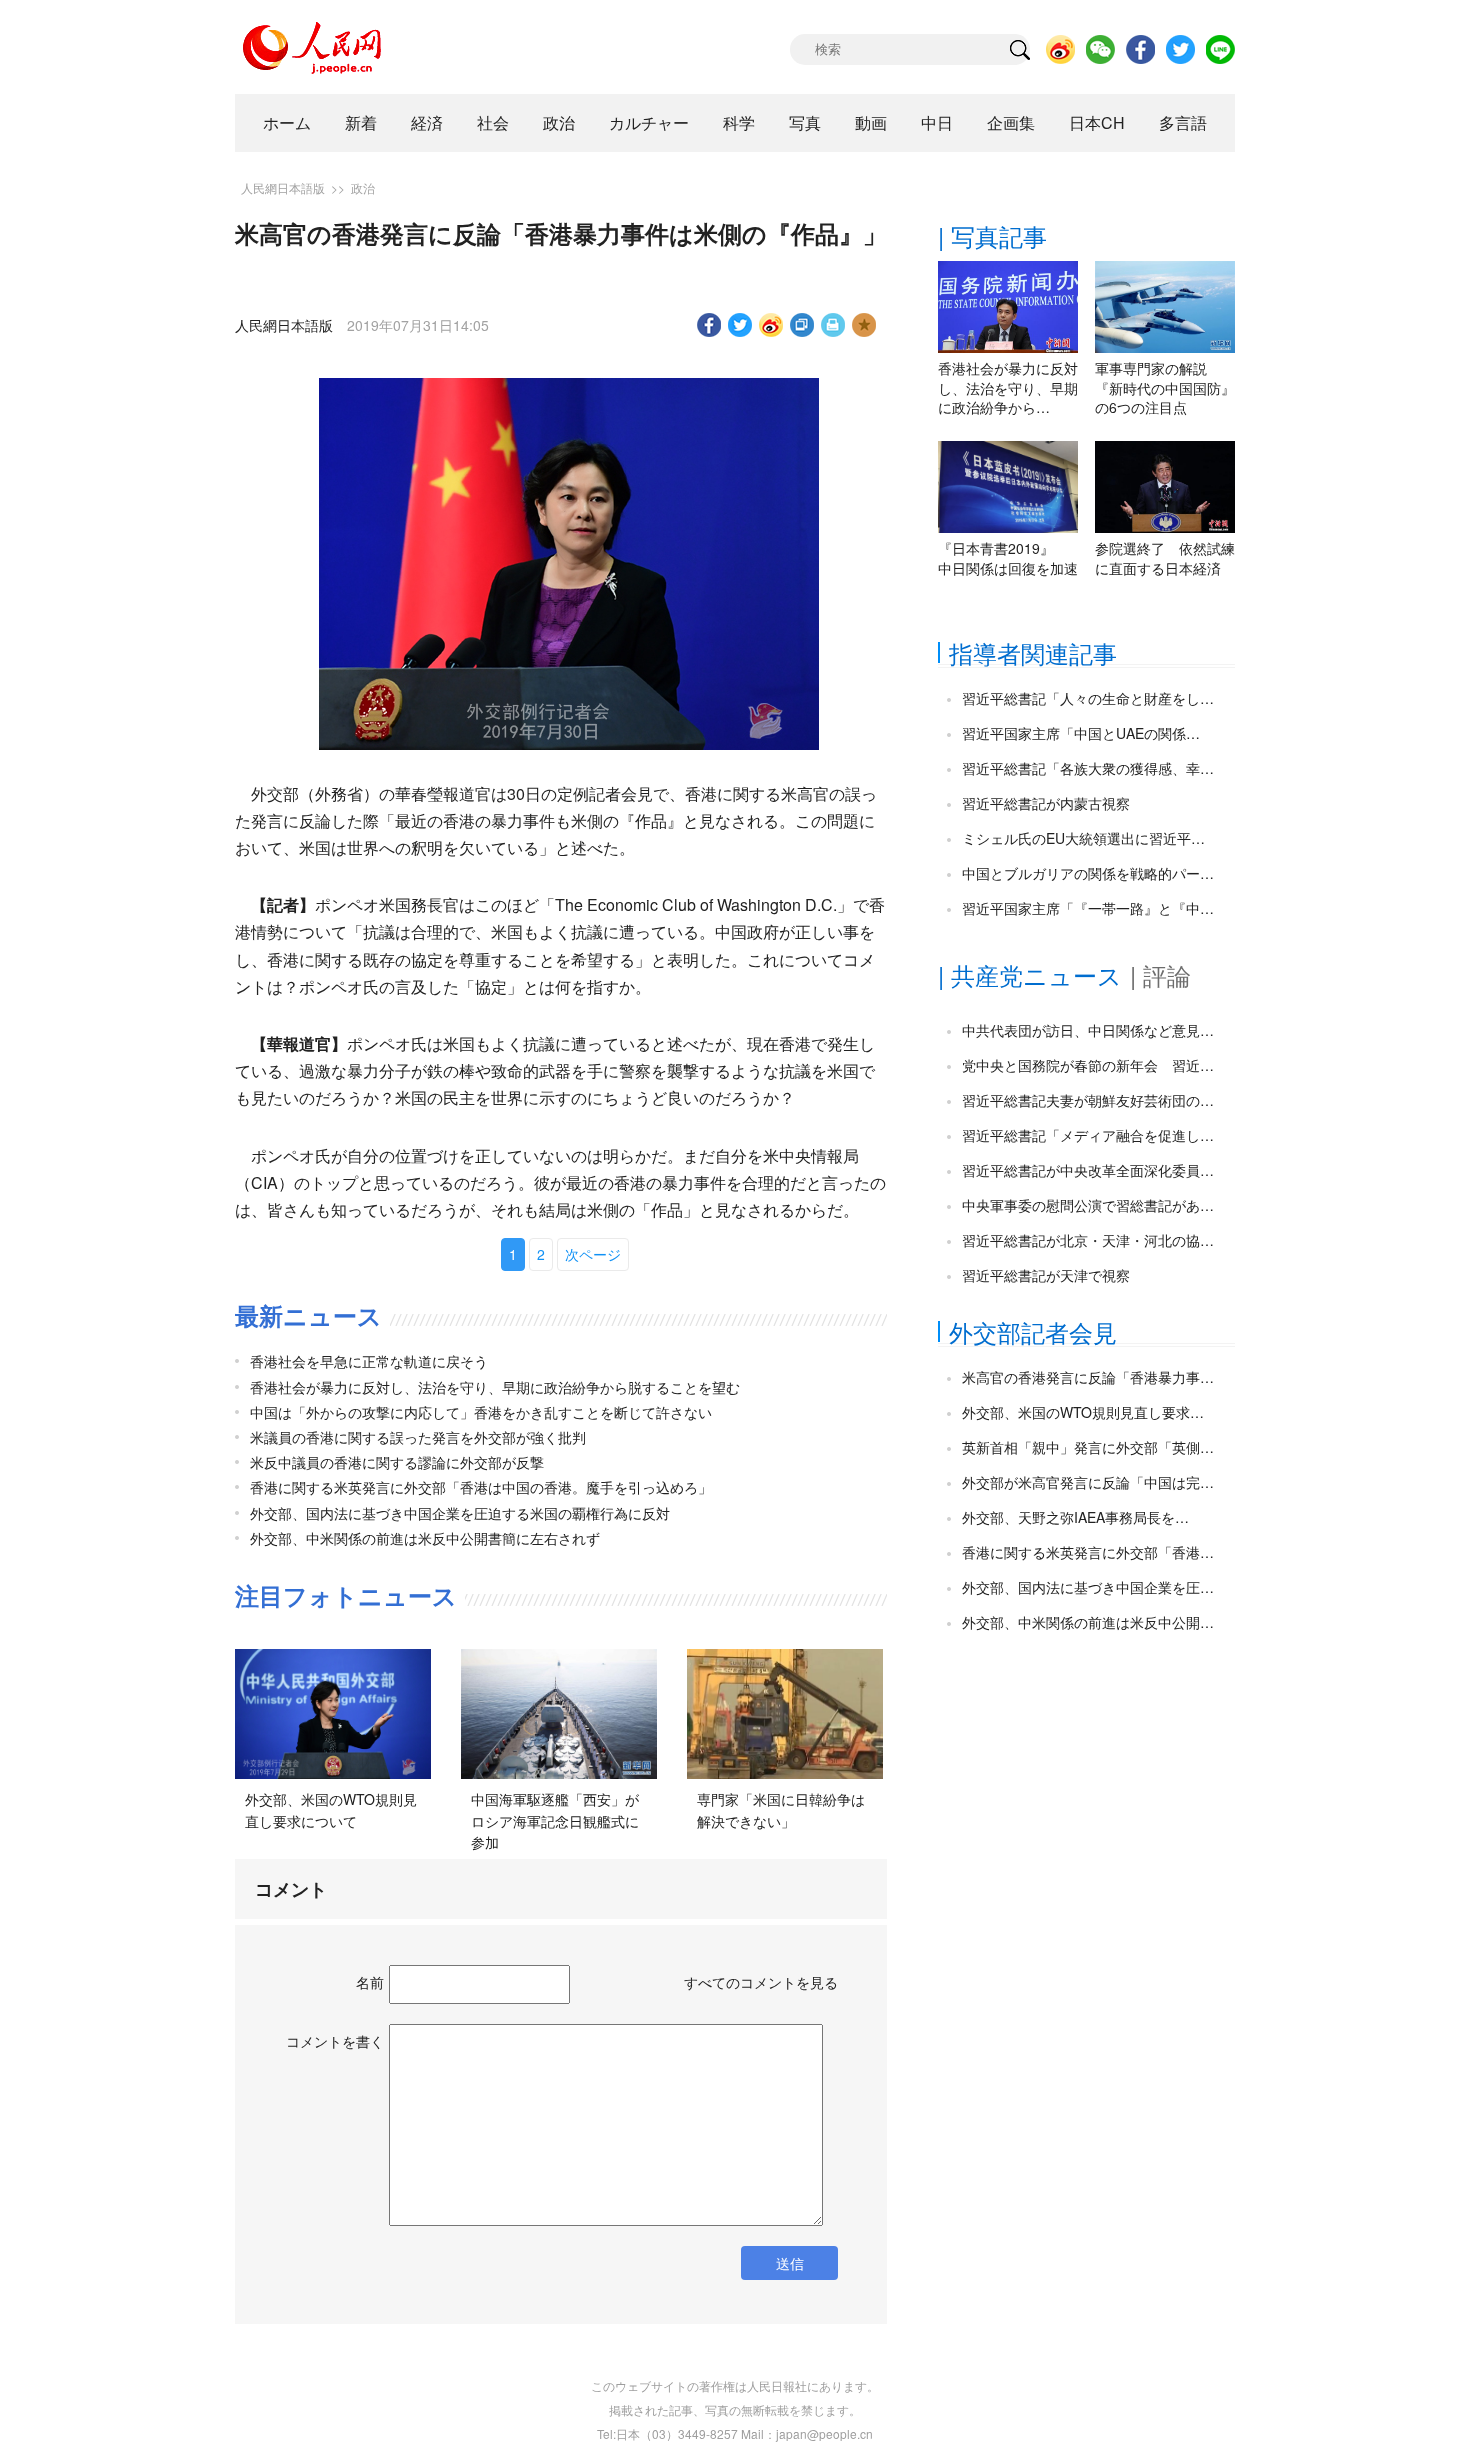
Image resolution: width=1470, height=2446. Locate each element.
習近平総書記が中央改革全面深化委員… (1088, 1170)
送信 (790, 2263)
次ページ (593, 1254)
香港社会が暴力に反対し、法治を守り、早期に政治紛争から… (1008, 387)
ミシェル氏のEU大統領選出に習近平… (1083, 838)
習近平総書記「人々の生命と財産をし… (1088, 698)
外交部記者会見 (1033, 1331)
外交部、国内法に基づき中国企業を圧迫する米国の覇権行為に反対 (460, 1513)
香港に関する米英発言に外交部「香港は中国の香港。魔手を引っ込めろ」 (481, 1487)
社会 (493, 122)
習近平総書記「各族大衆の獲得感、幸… (1088, 768)
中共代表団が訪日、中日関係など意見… (1088, 1030)
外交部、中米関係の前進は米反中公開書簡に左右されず (425, 1538)
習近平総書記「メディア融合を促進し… (1088, 1135)
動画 (871, 122)
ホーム (287, 122)
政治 (559, 122)
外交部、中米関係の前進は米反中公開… (1088, 1622)
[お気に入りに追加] (864, 325)
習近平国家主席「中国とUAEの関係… (1081, 733)
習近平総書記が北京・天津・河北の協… (1088, 1240)
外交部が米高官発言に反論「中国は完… (1088, 1482)
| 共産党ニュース (1030, 974)
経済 (427, 122)
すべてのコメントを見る (761, 1982)
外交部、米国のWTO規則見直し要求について (331, 1810)
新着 (361, 122)
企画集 (1011, 122)
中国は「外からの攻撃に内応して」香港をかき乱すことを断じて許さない (481, 1412)
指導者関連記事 (1033, 652)
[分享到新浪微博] (771, 325)
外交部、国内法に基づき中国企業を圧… (1088, 1587)
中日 (937, 122)
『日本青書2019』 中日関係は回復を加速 (1008, 558)
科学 (739, 122)
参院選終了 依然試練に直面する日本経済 (1165, 558)
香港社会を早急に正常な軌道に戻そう (369, 1361)
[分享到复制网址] (802, 325)
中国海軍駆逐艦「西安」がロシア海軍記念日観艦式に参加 (555, 1820)
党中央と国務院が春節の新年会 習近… (1088, 1065)
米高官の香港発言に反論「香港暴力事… (1088, 1377)
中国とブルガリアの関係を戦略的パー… (1088, 873)
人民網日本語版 (283, 187)
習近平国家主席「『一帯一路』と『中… (1088, 908)
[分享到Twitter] (740, 325)
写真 (805, 122)
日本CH (1097, 122)
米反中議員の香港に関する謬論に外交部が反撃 (397, 1462)
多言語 (1183, 122)
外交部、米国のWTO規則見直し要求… (1083, 1412)
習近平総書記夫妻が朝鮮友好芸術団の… (1088, 1100)
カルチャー (649, 122)
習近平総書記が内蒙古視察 (1046, 803)
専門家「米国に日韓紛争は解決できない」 (781, 1810)
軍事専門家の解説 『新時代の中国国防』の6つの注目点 (1165, 387)
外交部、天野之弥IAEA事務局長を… (1075, 1517)
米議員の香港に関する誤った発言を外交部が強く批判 (418, 1437)
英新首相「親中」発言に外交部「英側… (1088, 1447)
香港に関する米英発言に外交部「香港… (1088, 1552)
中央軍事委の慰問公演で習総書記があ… (1088, 1205)
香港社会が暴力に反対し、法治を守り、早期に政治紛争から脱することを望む (495, 1387)
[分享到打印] (833, 325)
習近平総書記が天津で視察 (1046, 1275)
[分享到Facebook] (709, 325)
